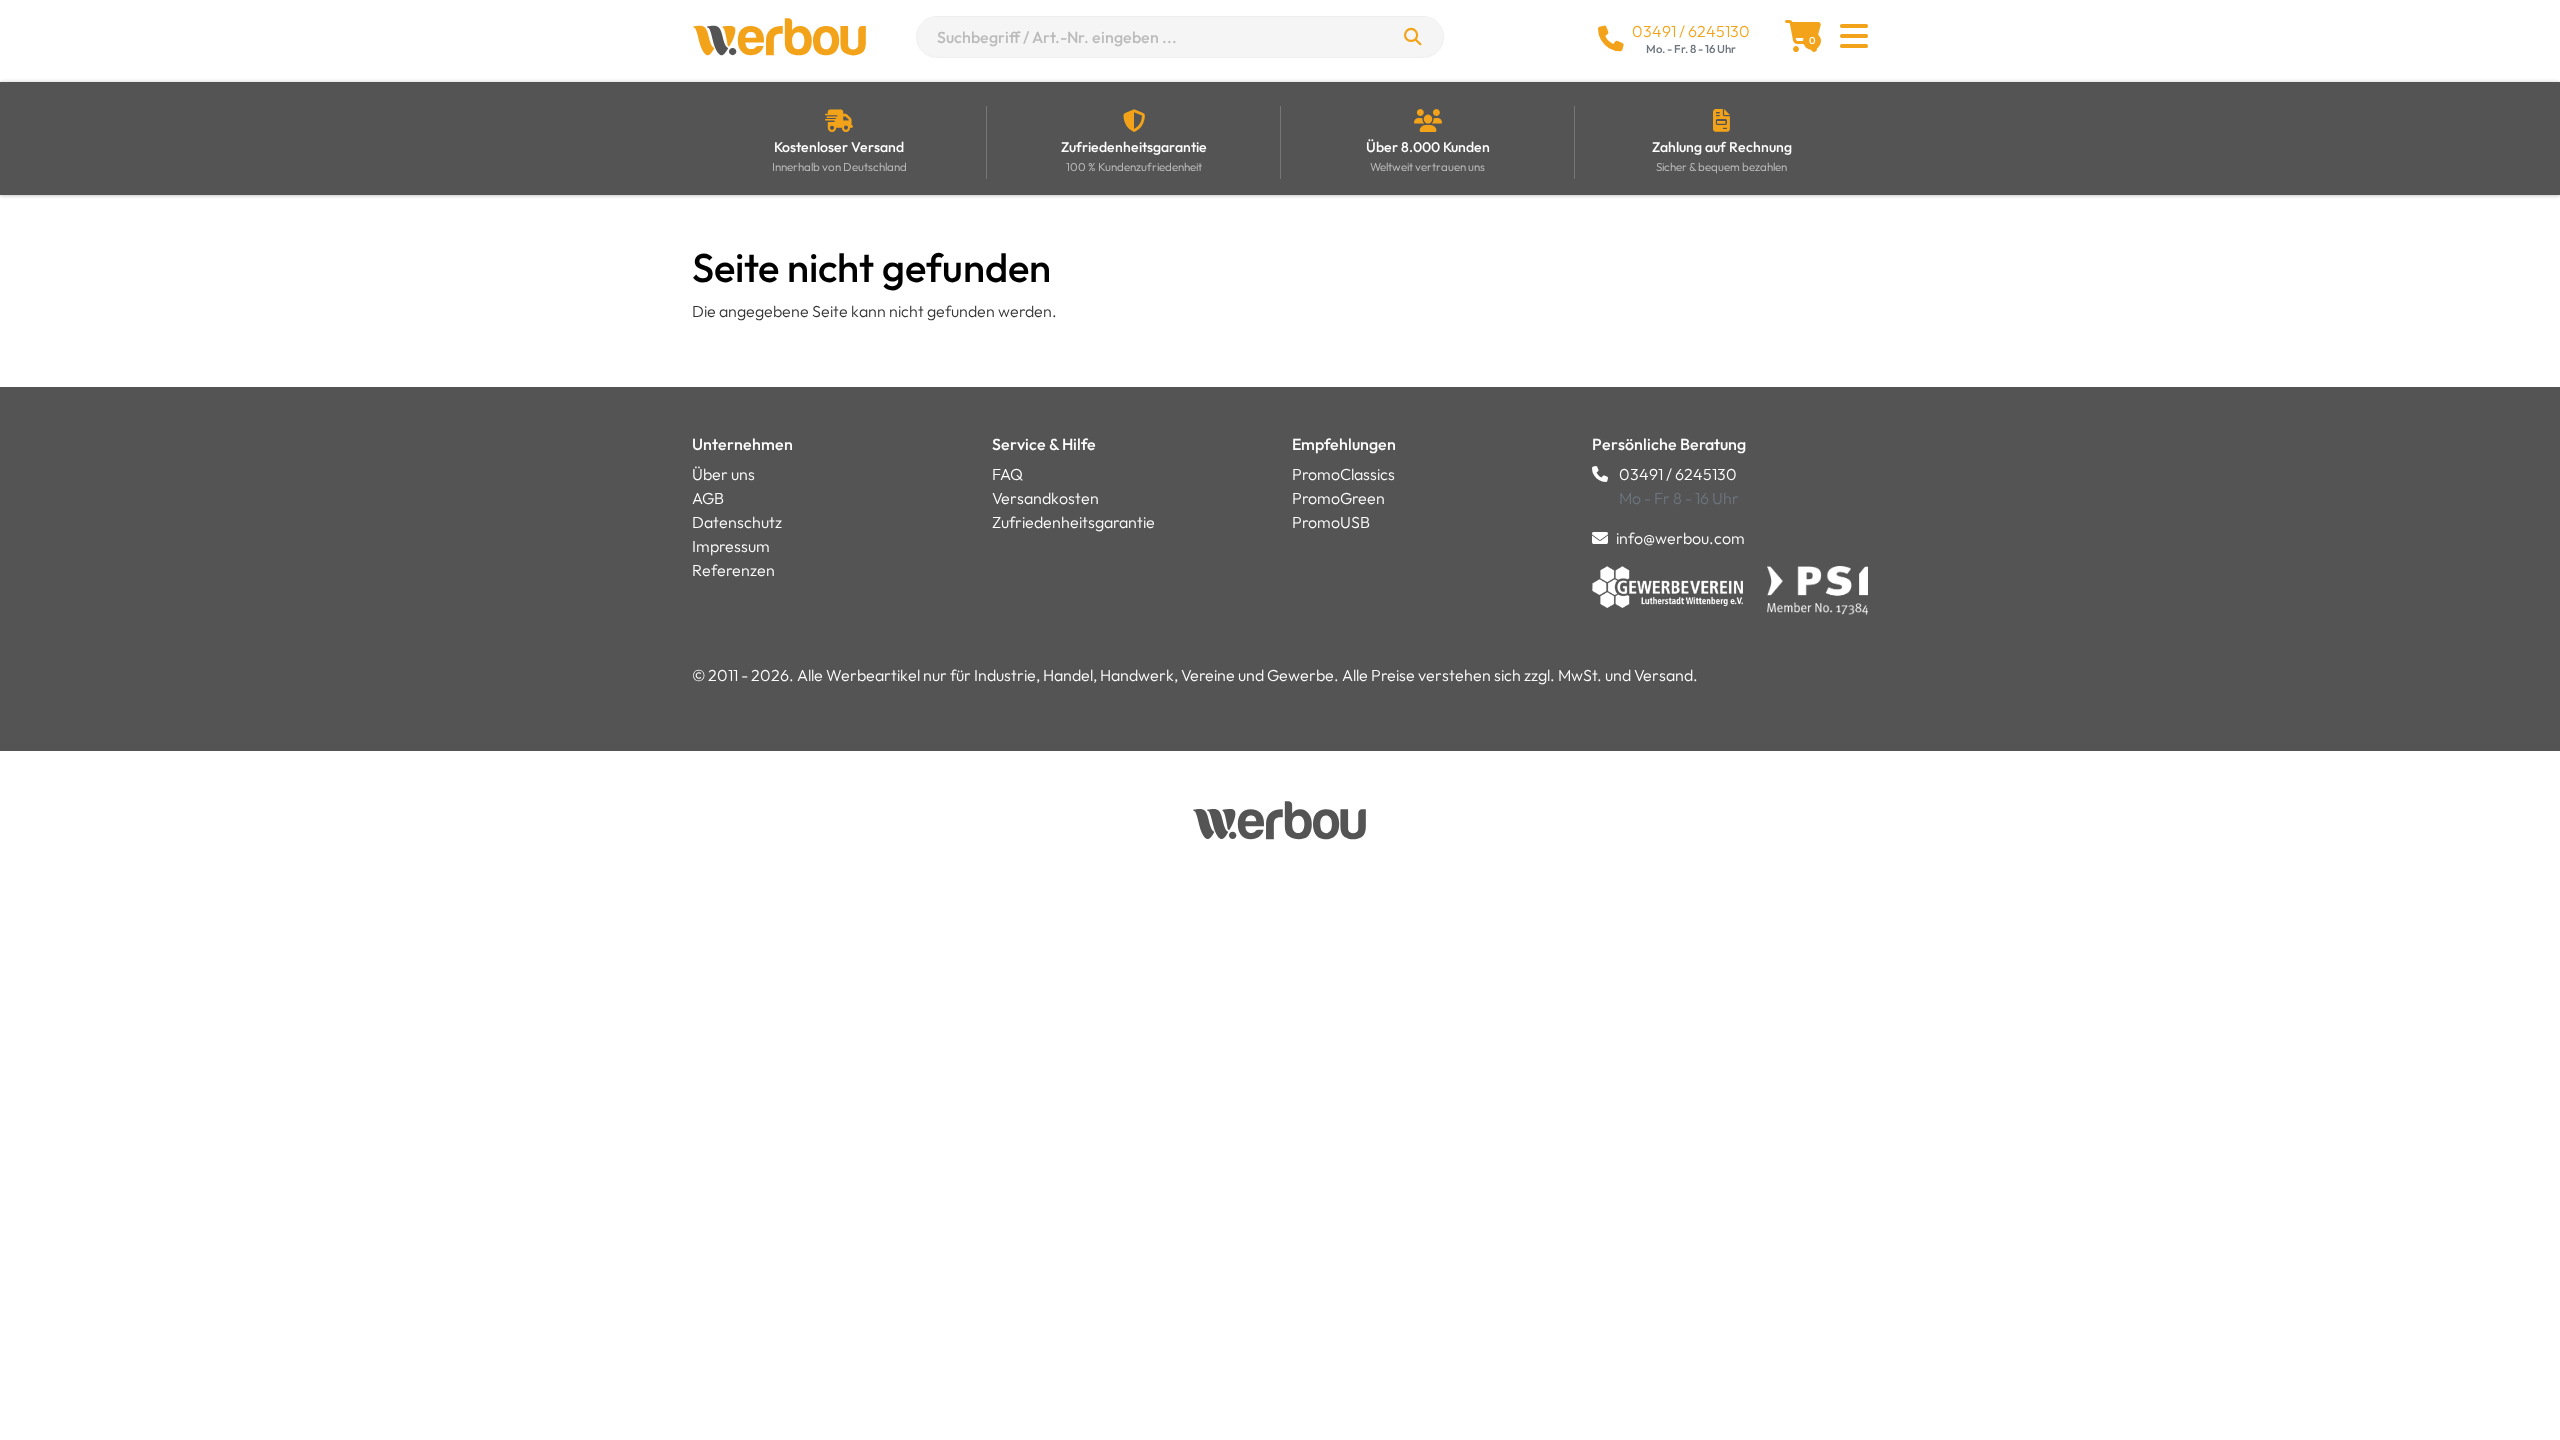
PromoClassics (1343, 474)
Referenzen (733, 570)
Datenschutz (737, 522)
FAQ (1007, 474)
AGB (708, 498)
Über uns (723, 474)
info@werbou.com (1680, 538)
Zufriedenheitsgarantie (1073, 522)
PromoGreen (1338, 498)
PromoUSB (1331, 522)
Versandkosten (1045, 498)
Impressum (731, 546)
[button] (1854, 42)
